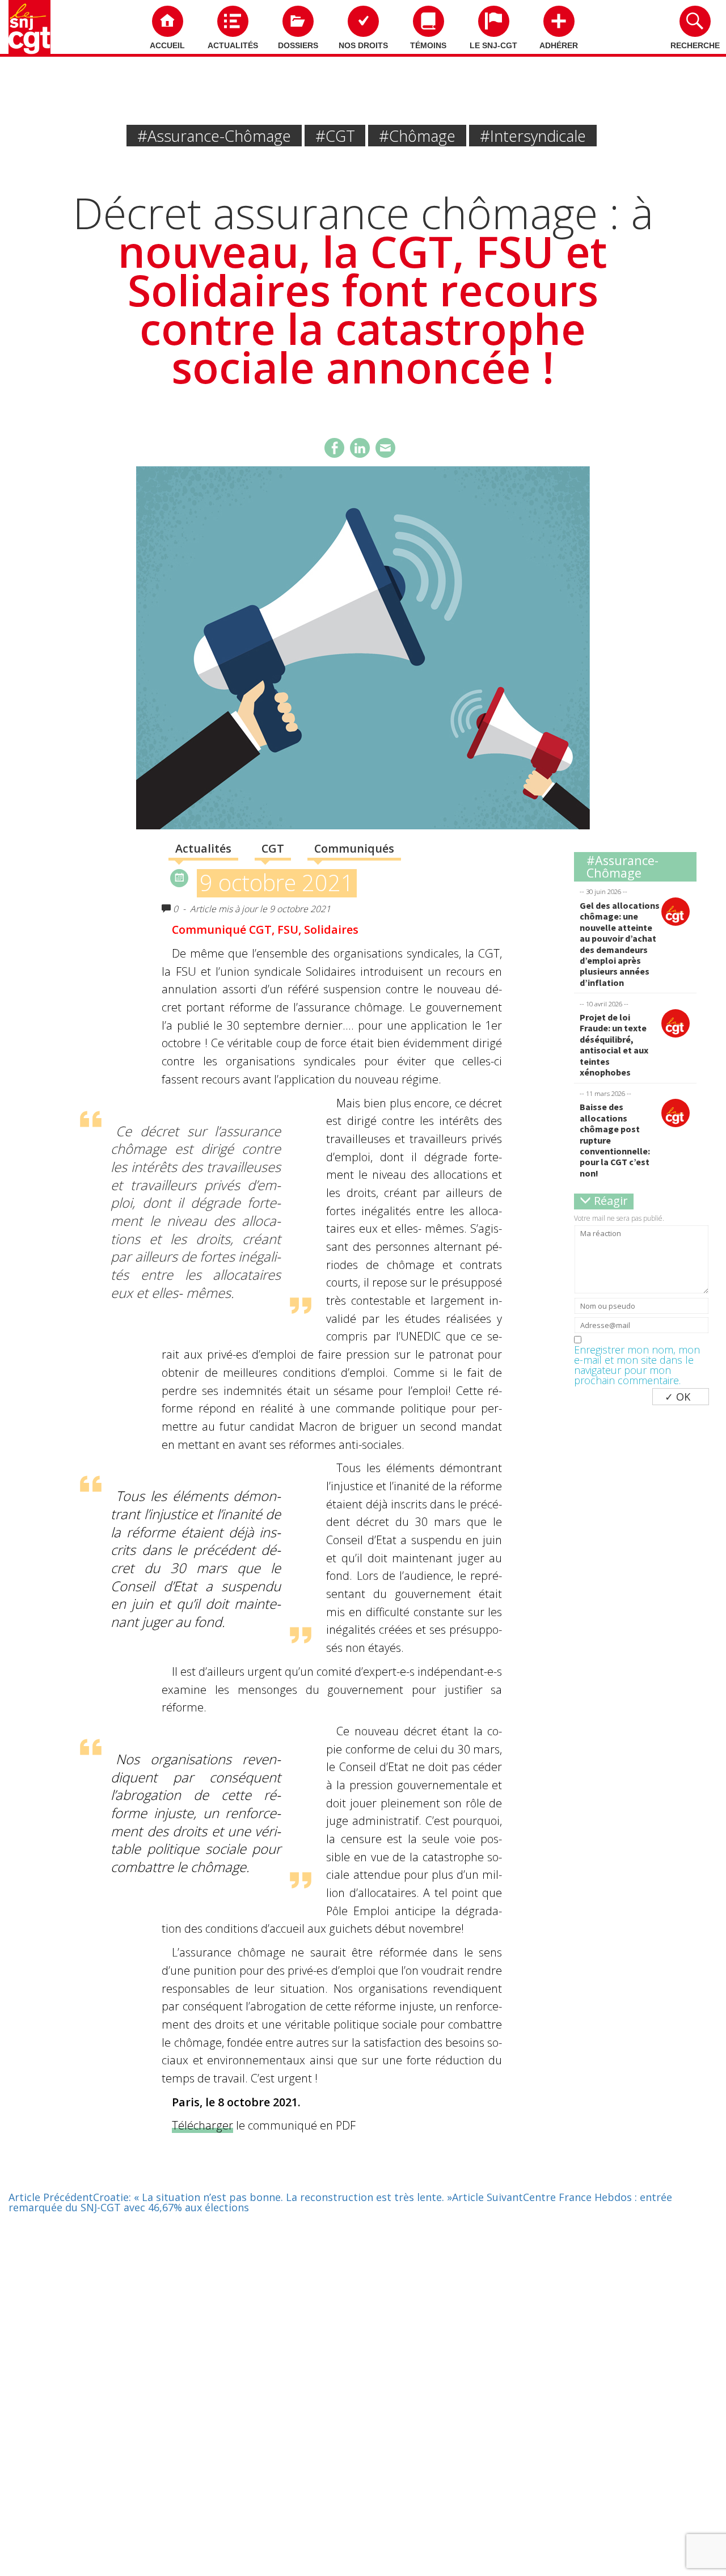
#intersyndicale (533, 136)
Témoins (428, 45)
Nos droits (363, 45)
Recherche (695, 45)
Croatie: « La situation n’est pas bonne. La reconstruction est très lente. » (230, 2197)
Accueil (167, 45)
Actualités (233, 45)
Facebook (334, 448)
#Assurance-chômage (214, 136)
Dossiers (298, 45)
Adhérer (559, 45)
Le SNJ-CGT (493, 45)
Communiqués (354, 848)
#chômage (417, 136)
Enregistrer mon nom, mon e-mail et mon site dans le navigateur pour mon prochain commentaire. (637, 1365)
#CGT (335, 136)
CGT (273, 848)
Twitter (360, 448)
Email (385, 448)
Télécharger (202, 2125)
